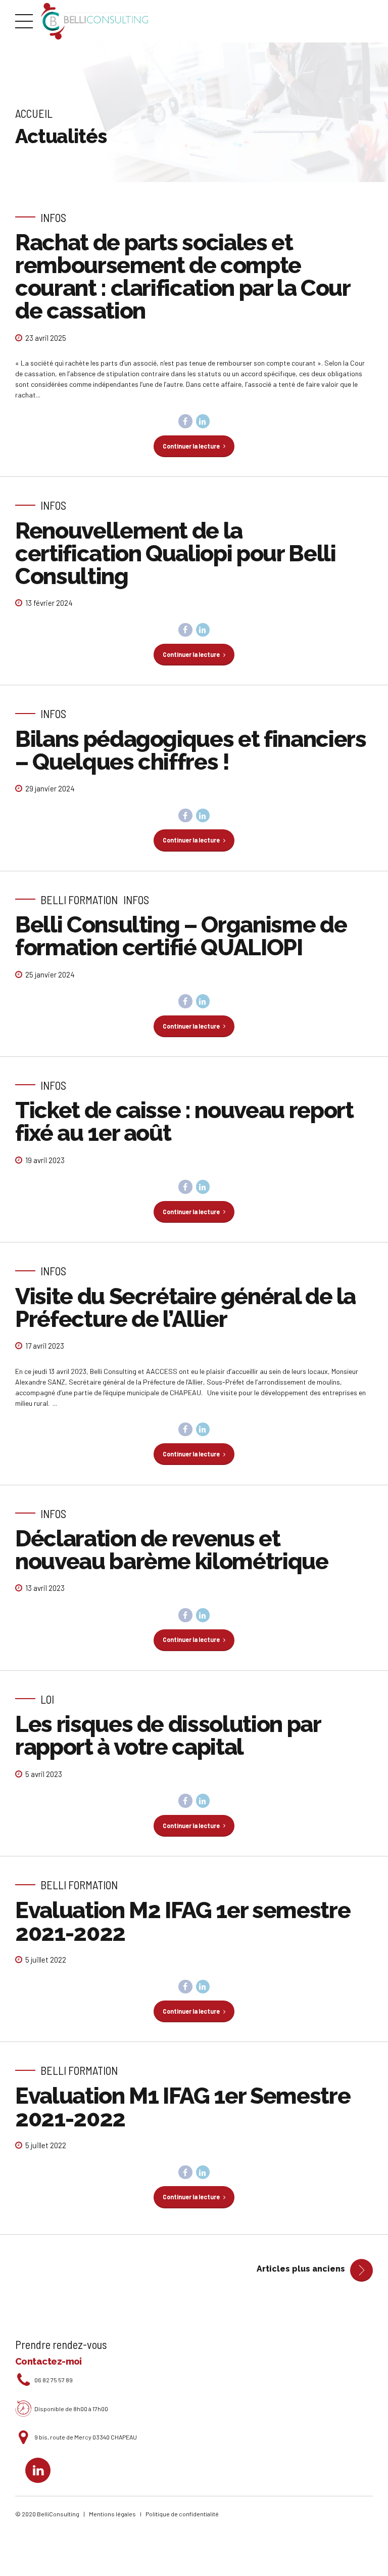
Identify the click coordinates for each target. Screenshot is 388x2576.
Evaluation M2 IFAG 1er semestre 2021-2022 (183, 1922)
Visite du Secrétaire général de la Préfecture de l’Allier (185, 1308)
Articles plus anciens (301, 2269)
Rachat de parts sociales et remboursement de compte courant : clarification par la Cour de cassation (183, 277)
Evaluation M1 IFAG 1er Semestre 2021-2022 (183, 2107)
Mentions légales (114, 2514)
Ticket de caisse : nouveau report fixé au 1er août (184, 1122)
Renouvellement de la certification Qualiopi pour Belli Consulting (175, 553)
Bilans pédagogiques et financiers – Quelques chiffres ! (190, 750)
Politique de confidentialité (182, 2514)
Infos (53, 217)
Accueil (34, 113)
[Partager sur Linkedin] (203, 421)
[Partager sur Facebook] (185, 421)
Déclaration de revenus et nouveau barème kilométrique (172, 1550)
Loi (47, 1699)
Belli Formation (79, 900)
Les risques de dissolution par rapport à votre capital (168, 1736)
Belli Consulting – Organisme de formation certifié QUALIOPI (181, 936)
